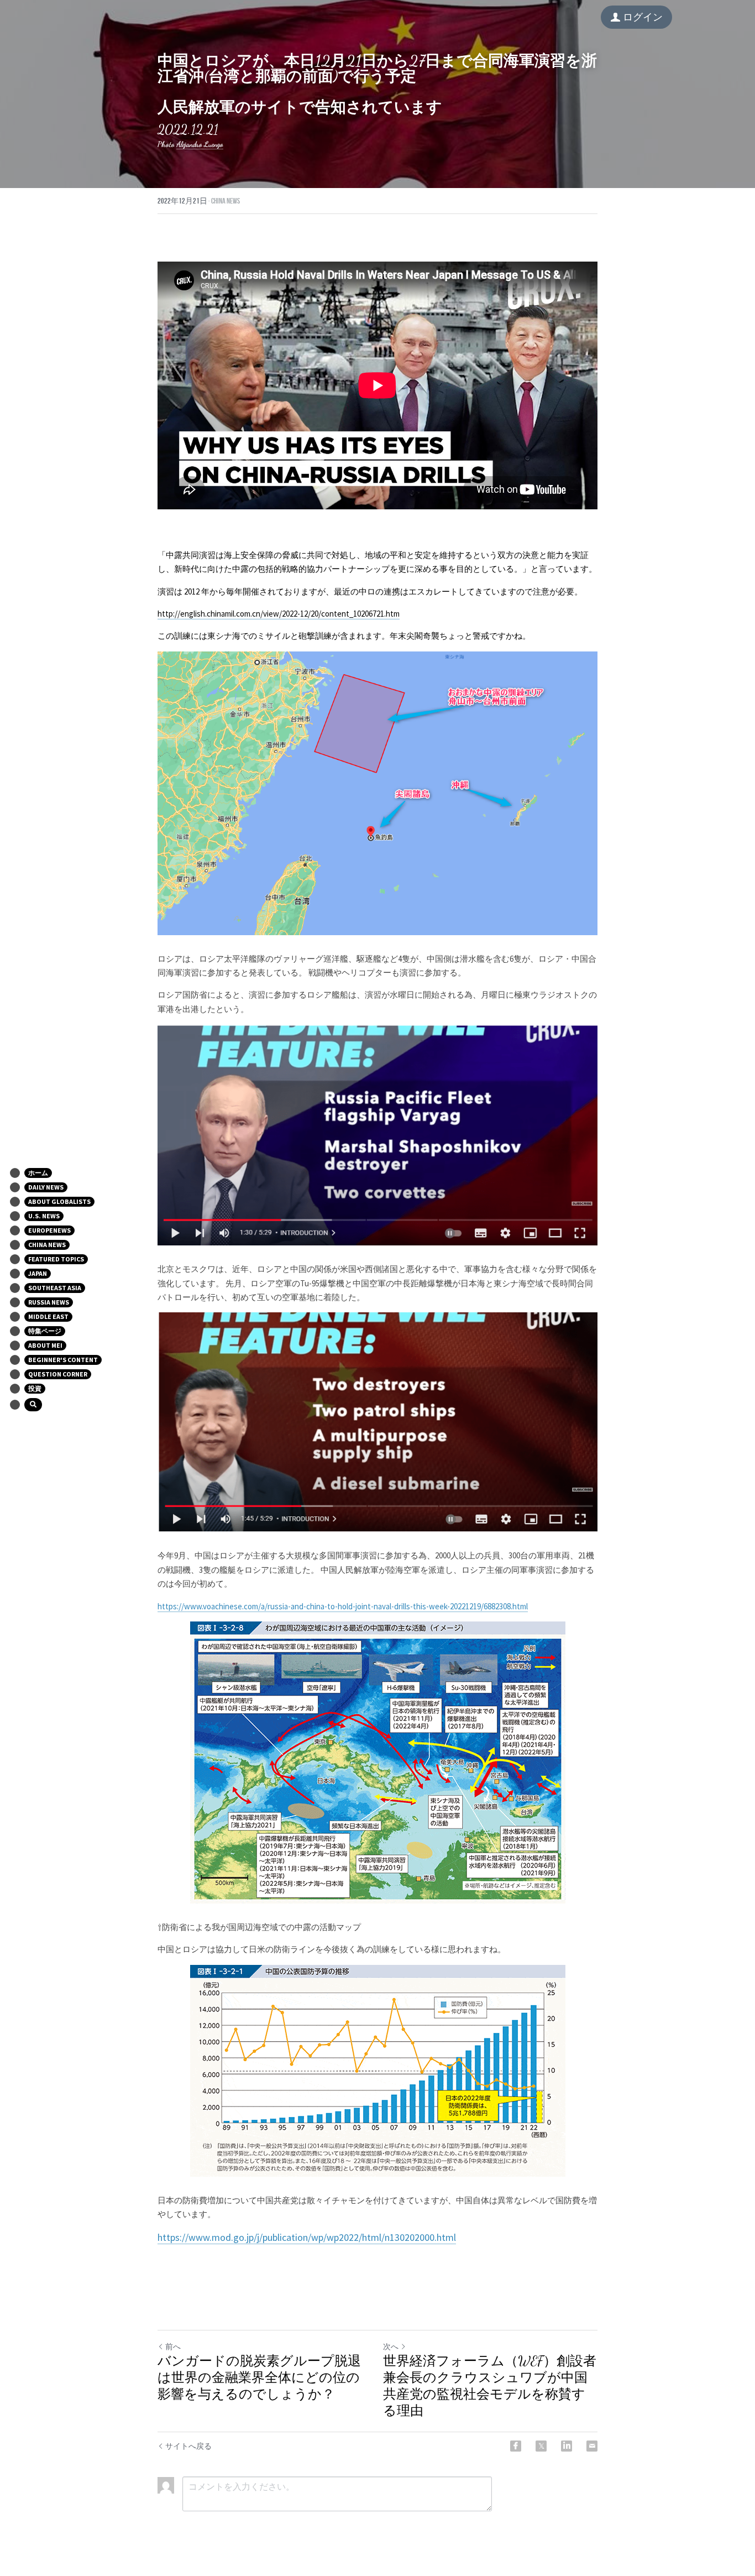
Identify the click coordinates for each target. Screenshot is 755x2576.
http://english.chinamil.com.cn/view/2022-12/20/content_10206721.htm (279, 614)
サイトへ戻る (188, 2446)
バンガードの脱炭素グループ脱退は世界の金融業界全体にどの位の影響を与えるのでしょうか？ (259, 2378)
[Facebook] (516, 2446)
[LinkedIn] (567, 2446)
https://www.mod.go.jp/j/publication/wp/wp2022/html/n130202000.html (307, 2237)
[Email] (592, 2446)
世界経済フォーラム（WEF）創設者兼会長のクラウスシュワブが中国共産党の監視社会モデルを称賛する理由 (490, 2386)
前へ (173, 2346)
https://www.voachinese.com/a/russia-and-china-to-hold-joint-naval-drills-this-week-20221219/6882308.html (343, 1606)
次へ (391, 2346)
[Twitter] (541, 2446)
